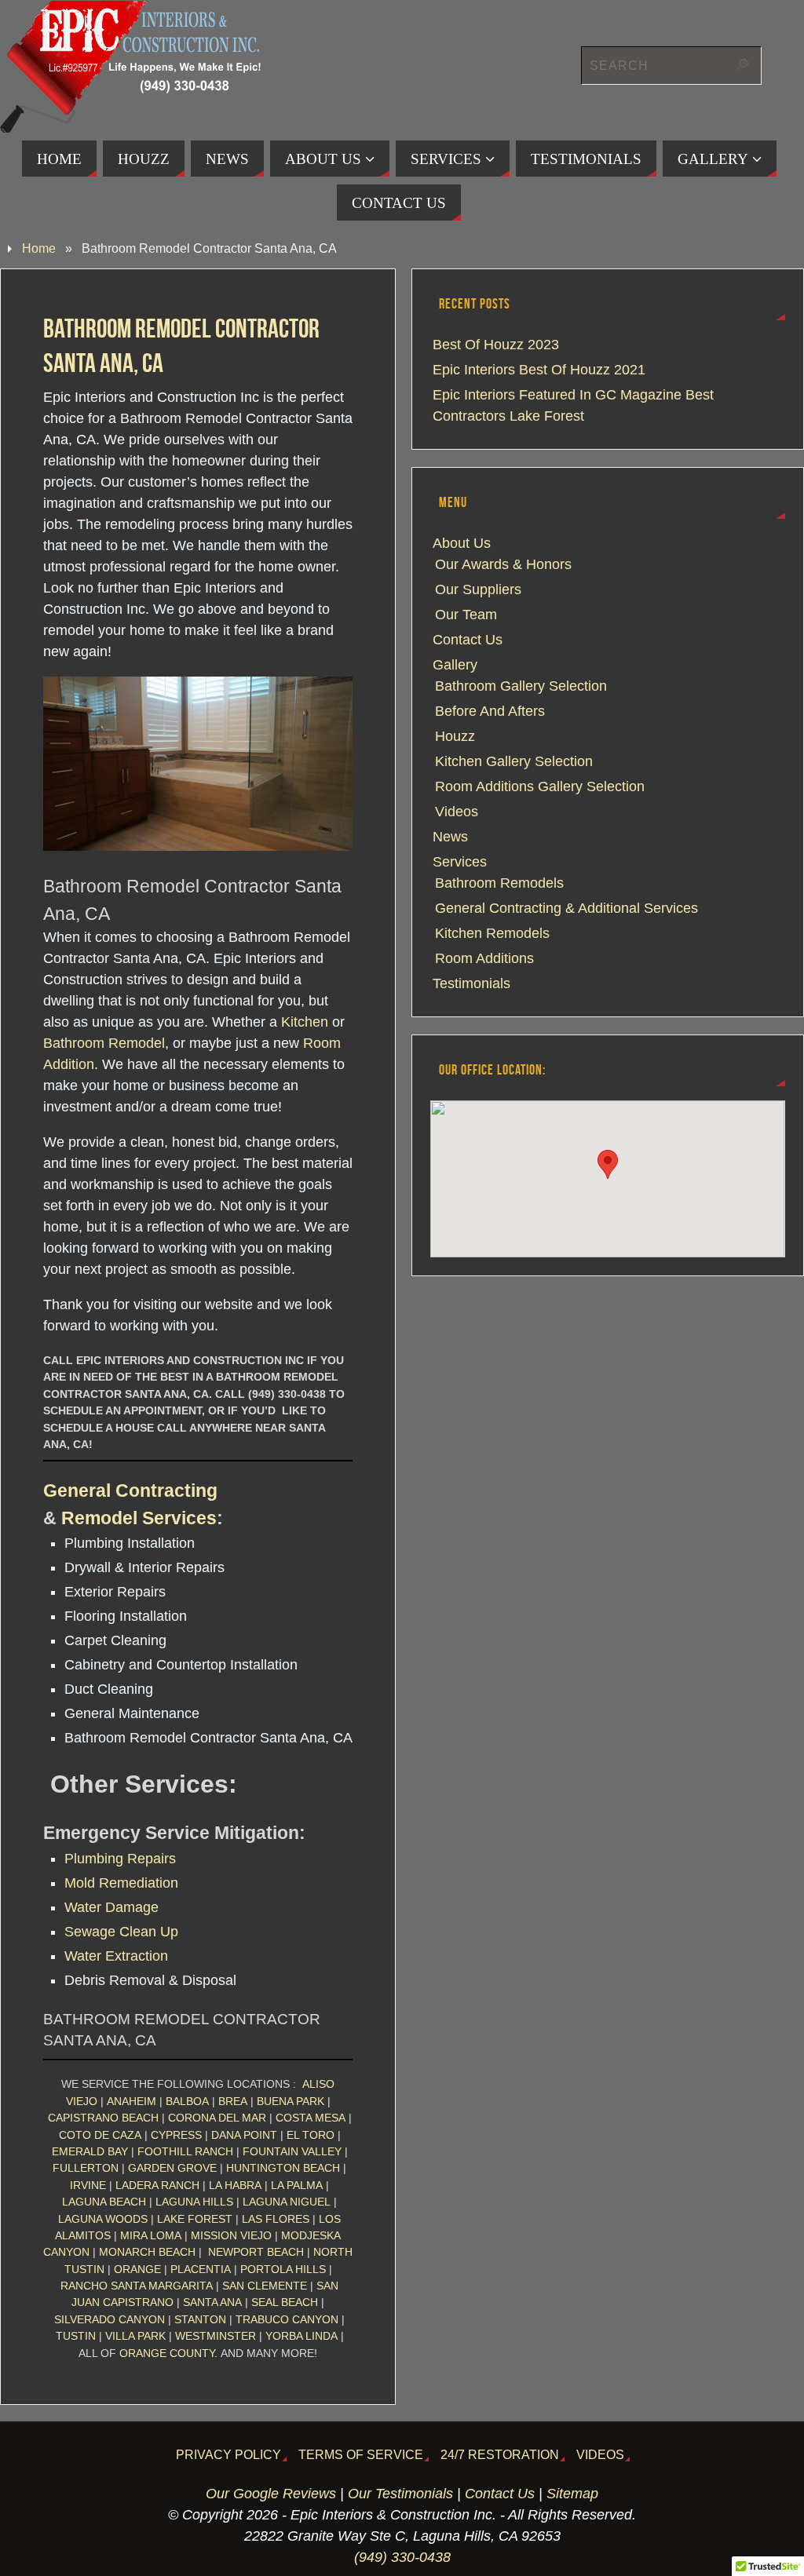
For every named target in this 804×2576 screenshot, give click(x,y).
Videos (457, 812)
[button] (608, 1164)
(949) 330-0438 (402, 2557)
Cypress (176, 2135)
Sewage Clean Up (121, 1932)
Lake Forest (195, 2219)
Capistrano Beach (103, 2118)
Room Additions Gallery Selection (540, 786)
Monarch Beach (147, 2252)
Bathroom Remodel (104, 1043)
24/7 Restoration (500, 2454)
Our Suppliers (478, 589)
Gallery (455, 665)
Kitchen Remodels (492, 933)
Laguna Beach (104, 2202)
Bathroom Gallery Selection (521, 686)
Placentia (201, 2269)
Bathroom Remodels (499, 883)
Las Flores (276, 2219)
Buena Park (291, 2101)
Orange (137, 2269)
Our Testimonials (400, 2494)
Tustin (76, 2336)
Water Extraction (116, 1956)
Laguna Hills (194, 2202)
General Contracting (130, 1491)
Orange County (167, 2353)
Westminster (216, 2336)
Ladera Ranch (157, 2185)
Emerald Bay (90, 2151)
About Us (462, 543)
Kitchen (305, 1022)
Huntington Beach (283, 2168)
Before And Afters (490, 711)
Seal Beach (285, 2302)
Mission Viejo (231, 2235)
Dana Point (244, 2135)
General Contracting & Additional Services (566, 908)
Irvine (88, 2185)
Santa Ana (212, 2302)
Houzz (455, 736)
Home (39, 248)
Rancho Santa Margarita (137, 2286)
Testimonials (471, 983)
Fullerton (86, 2168)
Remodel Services (139, 1518)
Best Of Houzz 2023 (496, 345)
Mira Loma (151, 2235)
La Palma (297, 2185)
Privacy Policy (228, 2454)
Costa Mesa (311, 2118)
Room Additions (484, 958)
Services (460, 862)
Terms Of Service (361, 2454)
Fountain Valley (292, 2151)
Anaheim (132, 2101)
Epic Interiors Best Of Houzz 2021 (539, 370)
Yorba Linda (301, 2336)
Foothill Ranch (185, 2151)
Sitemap (572, 2494)
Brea (233, 2101)
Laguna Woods (103, 2219)
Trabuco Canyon (287, 2319)
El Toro (311, 2135)
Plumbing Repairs (120, 1859)
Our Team (466, 615)
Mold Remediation (121, 1883)
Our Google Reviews (271, 2494)
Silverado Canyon (110, 2319)
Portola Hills (283, 2269)
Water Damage (111, 1907)
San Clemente (265, 2286)
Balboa (187, 2101)
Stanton (200, 2319)
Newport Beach (256, 2252)
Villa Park (135, 2336)
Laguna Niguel (287, 2202)
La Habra (235, 2185)
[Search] (742, 65)
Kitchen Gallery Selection (514, 761)
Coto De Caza (100, 2135)
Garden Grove (172, 2168)
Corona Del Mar (217, 2118)
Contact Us (468, 640)
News (450, 837)
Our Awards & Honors (503, 564)
